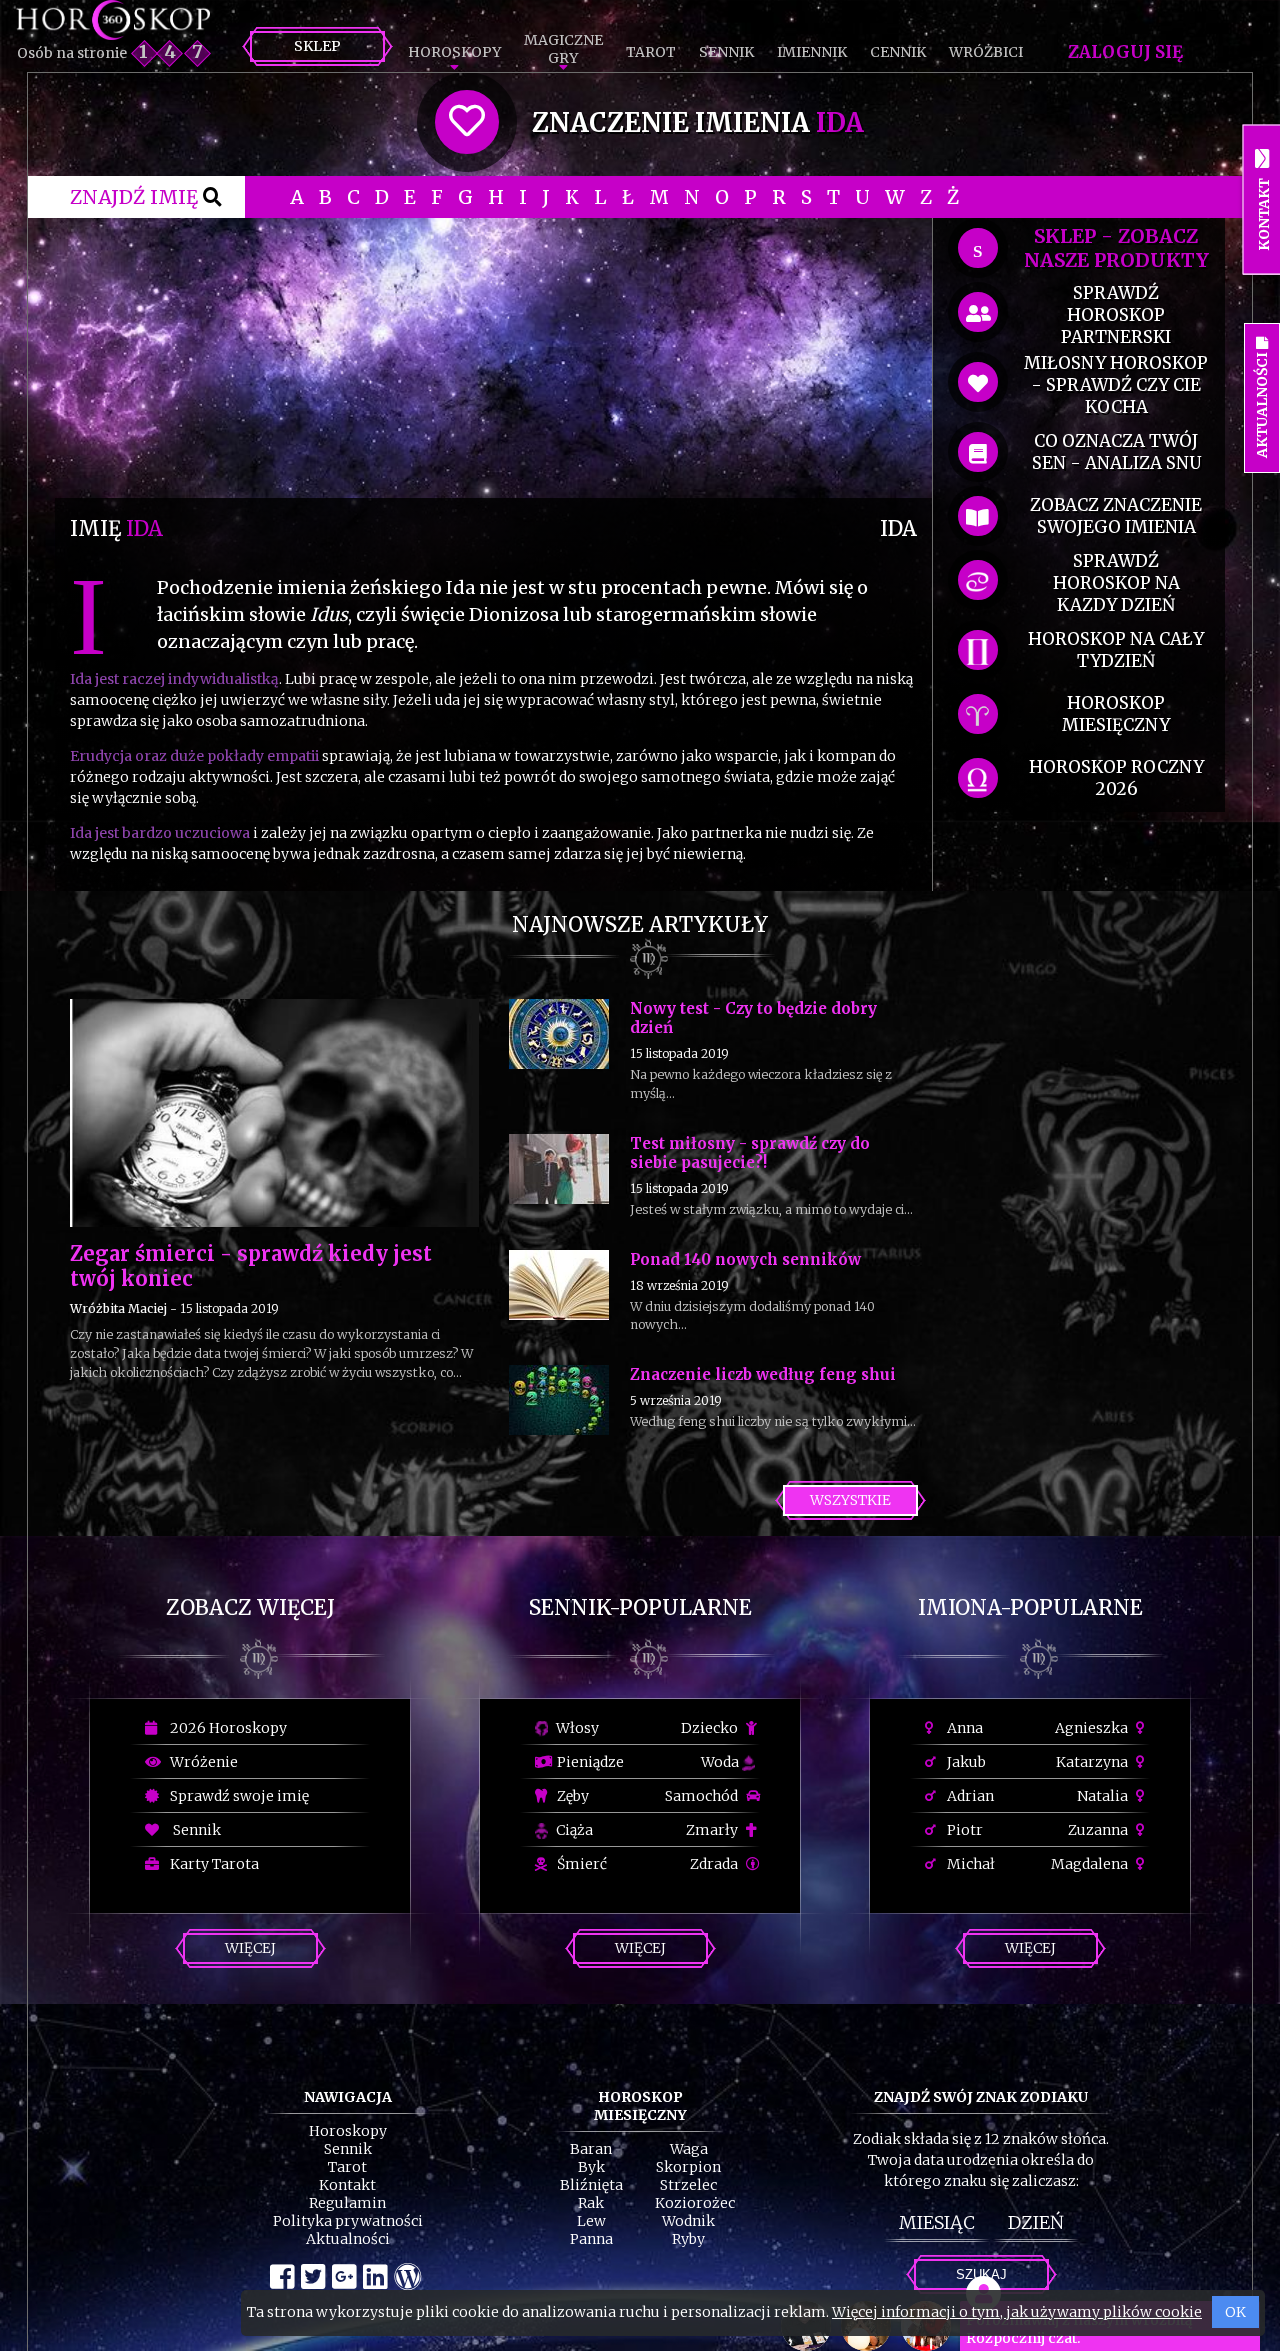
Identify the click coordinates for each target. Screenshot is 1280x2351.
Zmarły (713, 1830)
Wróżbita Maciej (118, 1308)
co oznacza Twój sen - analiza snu (1116, 452)
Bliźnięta (591, 2185)
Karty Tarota (211, 1864)
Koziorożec (695, 2203)
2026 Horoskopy (225, 1728)
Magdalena (1091, 1864)
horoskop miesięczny (1116, 714)
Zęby (571, 1796)
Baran (591, 2149)
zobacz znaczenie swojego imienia (1116, 516)
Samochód (703, 1796)
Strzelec (688, 2185)
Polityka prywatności (348, 2221)
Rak (591, 2203)
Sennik (726, 52)
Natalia (1104, 1796)
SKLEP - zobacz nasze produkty (1116, 248)
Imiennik (812, 52)
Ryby (688, 2239)
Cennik (898, 52)
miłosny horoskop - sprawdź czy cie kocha (1116, 385)
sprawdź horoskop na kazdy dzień (1116, 583)
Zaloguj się (1125, 52)
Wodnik (688, 2221)
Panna (591, 2239)
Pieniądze (589, 1762)
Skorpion (688, 2167)
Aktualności (348, 2239)
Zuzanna (1099, 1830)
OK (1235, 2312)
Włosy (576, 1728)
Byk (591, 2167)
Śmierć (580, 1864)
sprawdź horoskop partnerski (1116, 315)
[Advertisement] (493, 358)
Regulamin (347, 2203)
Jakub (965, 1762)
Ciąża (573, 1830)
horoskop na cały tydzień (1116, 650)
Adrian (969, 1796)
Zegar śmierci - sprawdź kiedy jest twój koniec (251, 1266)
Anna (963, 1728)
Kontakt (347, 2185)
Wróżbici (986, 52)
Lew (591, 2221)
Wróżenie (201, 1762)
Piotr (963, 1830)
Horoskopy (454, 52)
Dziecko (711, 1728)
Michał (969, 1864)
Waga (689, 2149)
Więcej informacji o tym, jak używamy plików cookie (1017, 2312)
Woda (721, 1762)
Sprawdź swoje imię (236, 1796)
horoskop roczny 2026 (1116, 778)
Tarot (651, 52)
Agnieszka (1093, 1728)
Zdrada (715, 1864)
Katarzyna (1093, 1762)
